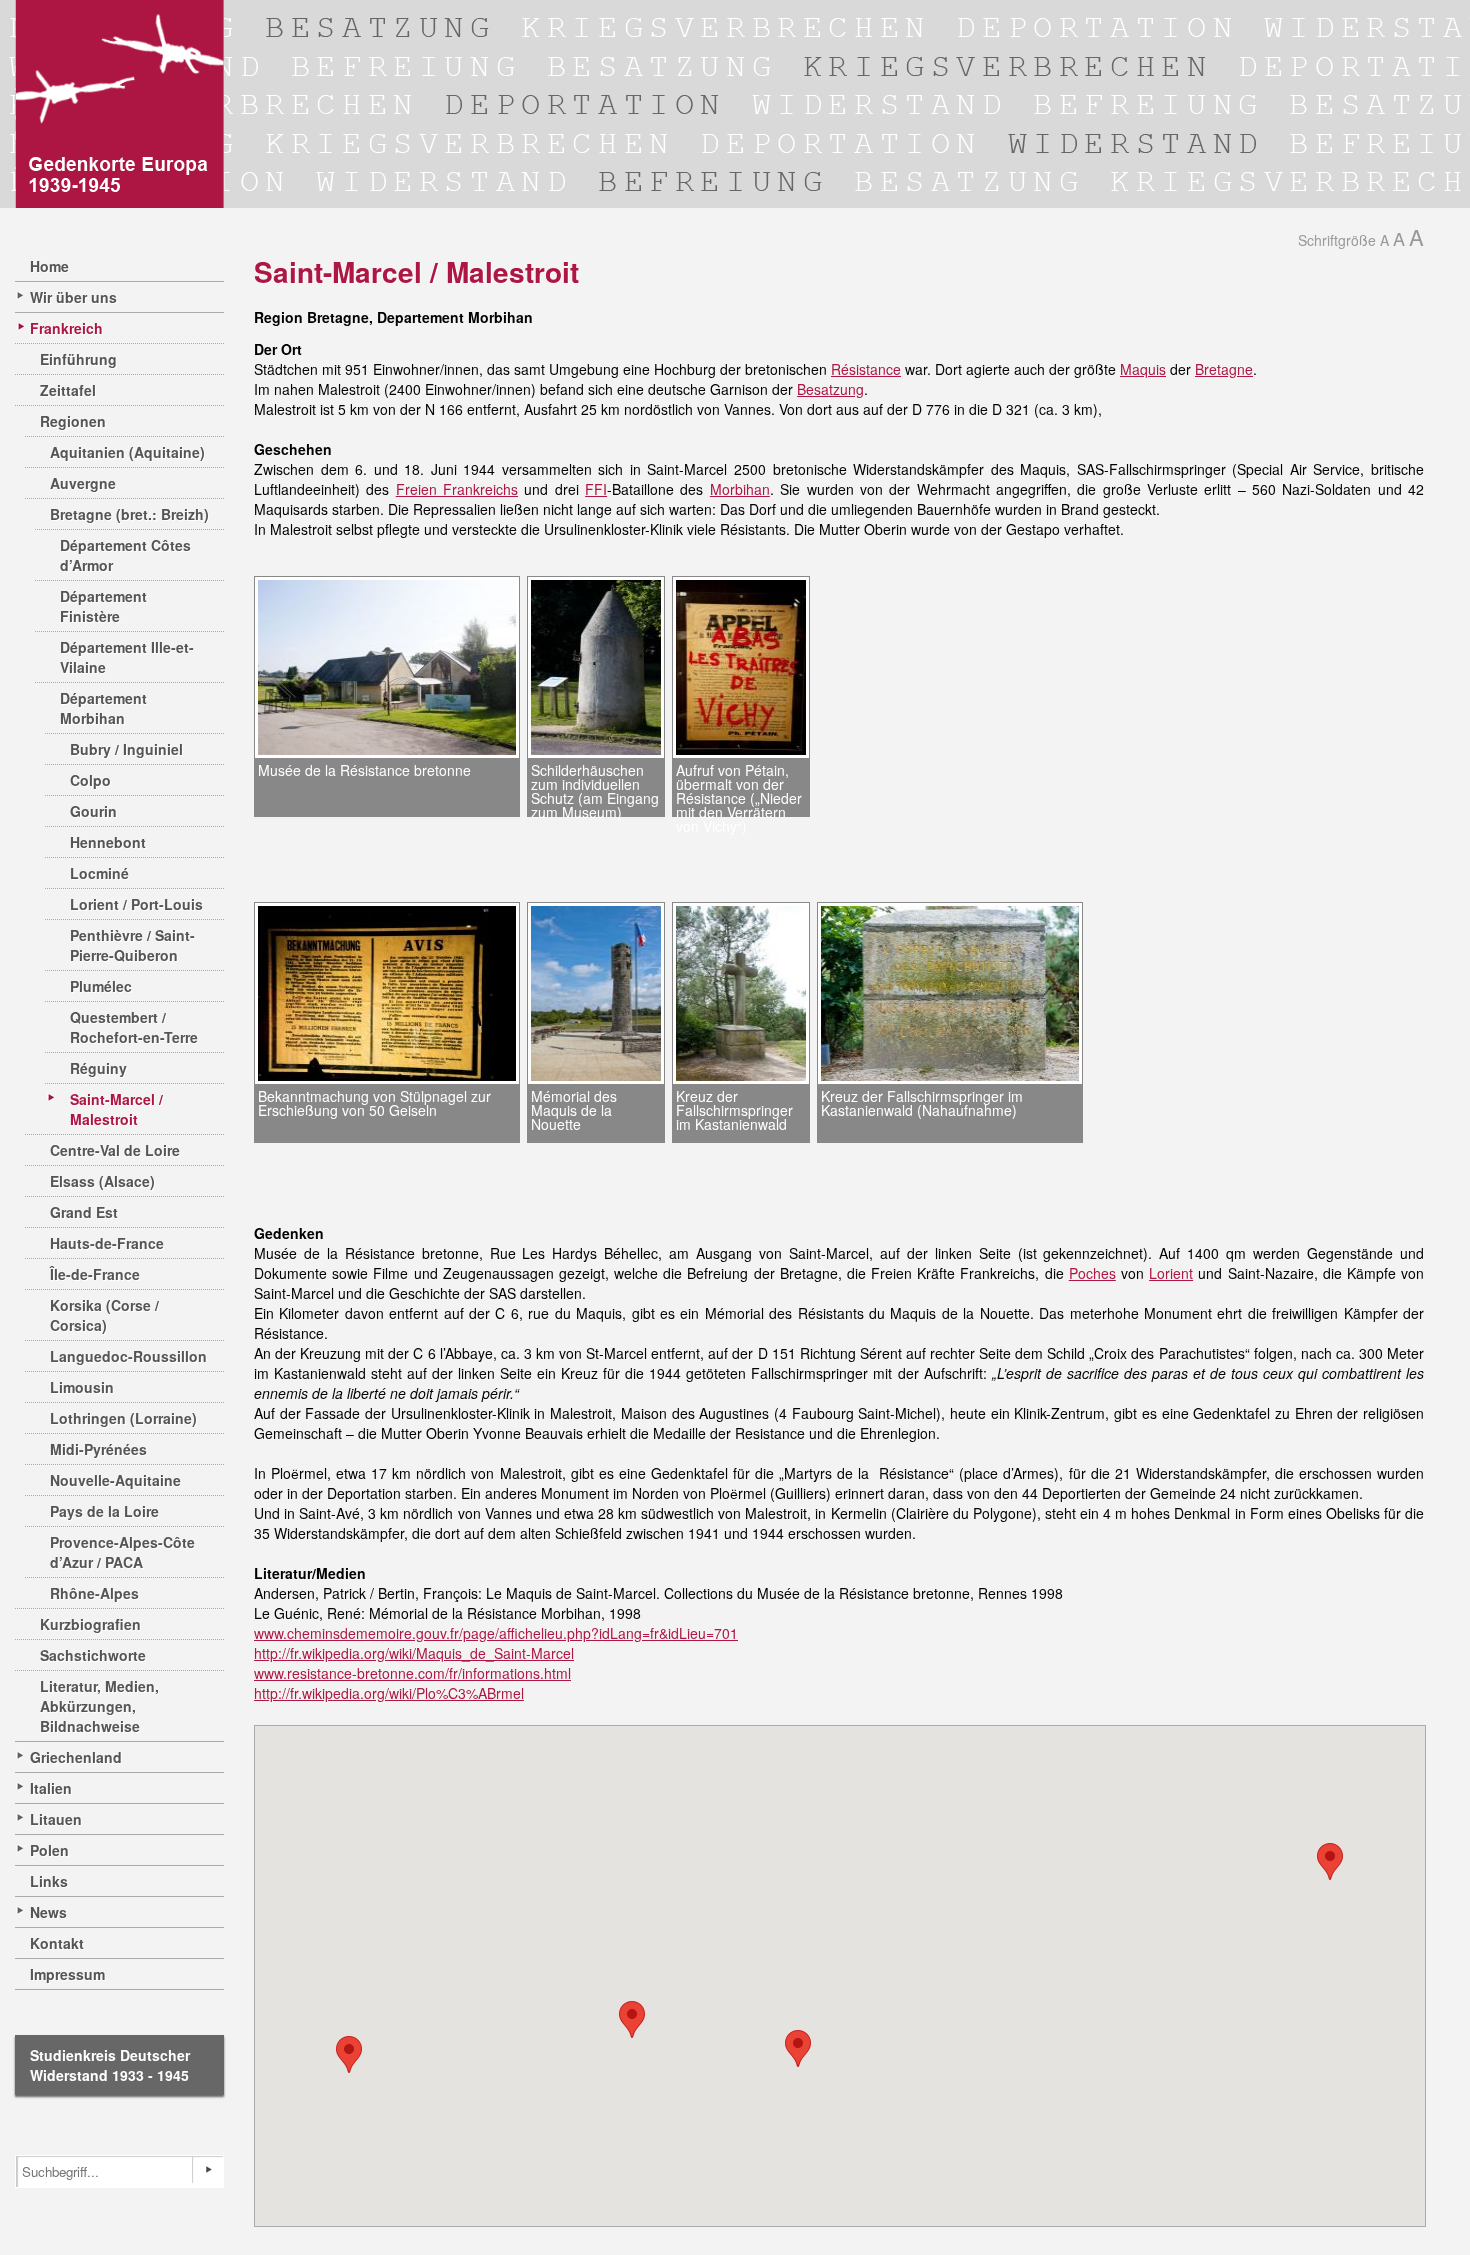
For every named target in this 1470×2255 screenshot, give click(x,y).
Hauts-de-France (107, 1243)
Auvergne (83, 483)
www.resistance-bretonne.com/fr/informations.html (412, 1673)
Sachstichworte (93, 1655)
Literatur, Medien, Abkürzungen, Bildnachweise (99, 1706)
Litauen (56, 1819)
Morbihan (740, 489)
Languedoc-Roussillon (128, 1356)
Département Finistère (103, 606)
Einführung (78, 359)
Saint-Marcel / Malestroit (116, 1109)
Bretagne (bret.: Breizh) (129, 514)
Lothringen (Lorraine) (123, 1418)
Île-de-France (95, 1274)
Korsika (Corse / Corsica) (104, 1315)
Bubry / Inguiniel (126, 749)
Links (49, 1881)
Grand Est (84, 1212)
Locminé (99, 873)
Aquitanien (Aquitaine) (127, 452)
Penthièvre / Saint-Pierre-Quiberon (132, 945)
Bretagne (1224, 369)
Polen (49, 1850)
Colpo (90, 780)
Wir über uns (73, 297)
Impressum (67, 1974)
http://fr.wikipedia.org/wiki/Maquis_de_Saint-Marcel (414, 1653)
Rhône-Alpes (94, 1593)
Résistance (866, 369)
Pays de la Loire (104, 1511)
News (48, 1912)
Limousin (82, 1387)
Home (49, 266)
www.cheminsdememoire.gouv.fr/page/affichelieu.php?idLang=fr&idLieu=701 (496, 1633)
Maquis (1143, 369)
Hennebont (108, 842)
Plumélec (101, 986)
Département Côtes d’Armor (125, 555)
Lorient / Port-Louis (136, 904)
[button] (1330, 1861)
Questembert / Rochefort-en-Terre (134, 1027)
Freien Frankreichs (457, 489)
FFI (596, 489)
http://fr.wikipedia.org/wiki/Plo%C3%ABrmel (389, 1693)
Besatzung (830, 389)
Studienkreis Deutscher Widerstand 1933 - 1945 (110, 2065)
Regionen (73, 421)
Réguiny (98, 1068)
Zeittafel (68, 390)
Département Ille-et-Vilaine (127, 657)
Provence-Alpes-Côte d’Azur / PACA (122, 1552)
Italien (51, 1788)
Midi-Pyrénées (98, 1449)
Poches (1092, 1273)
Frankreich (66, 328)
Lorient (1171, 1273)
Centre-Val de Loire (115, 1150)
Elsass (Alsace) (102, 1181)
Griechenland (76, 1757)
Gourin (93, 811)
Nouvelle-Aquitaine (115, 1480)
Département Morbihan (103, 708)
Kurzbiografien (90, 1624)
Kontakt (57, 1943)
